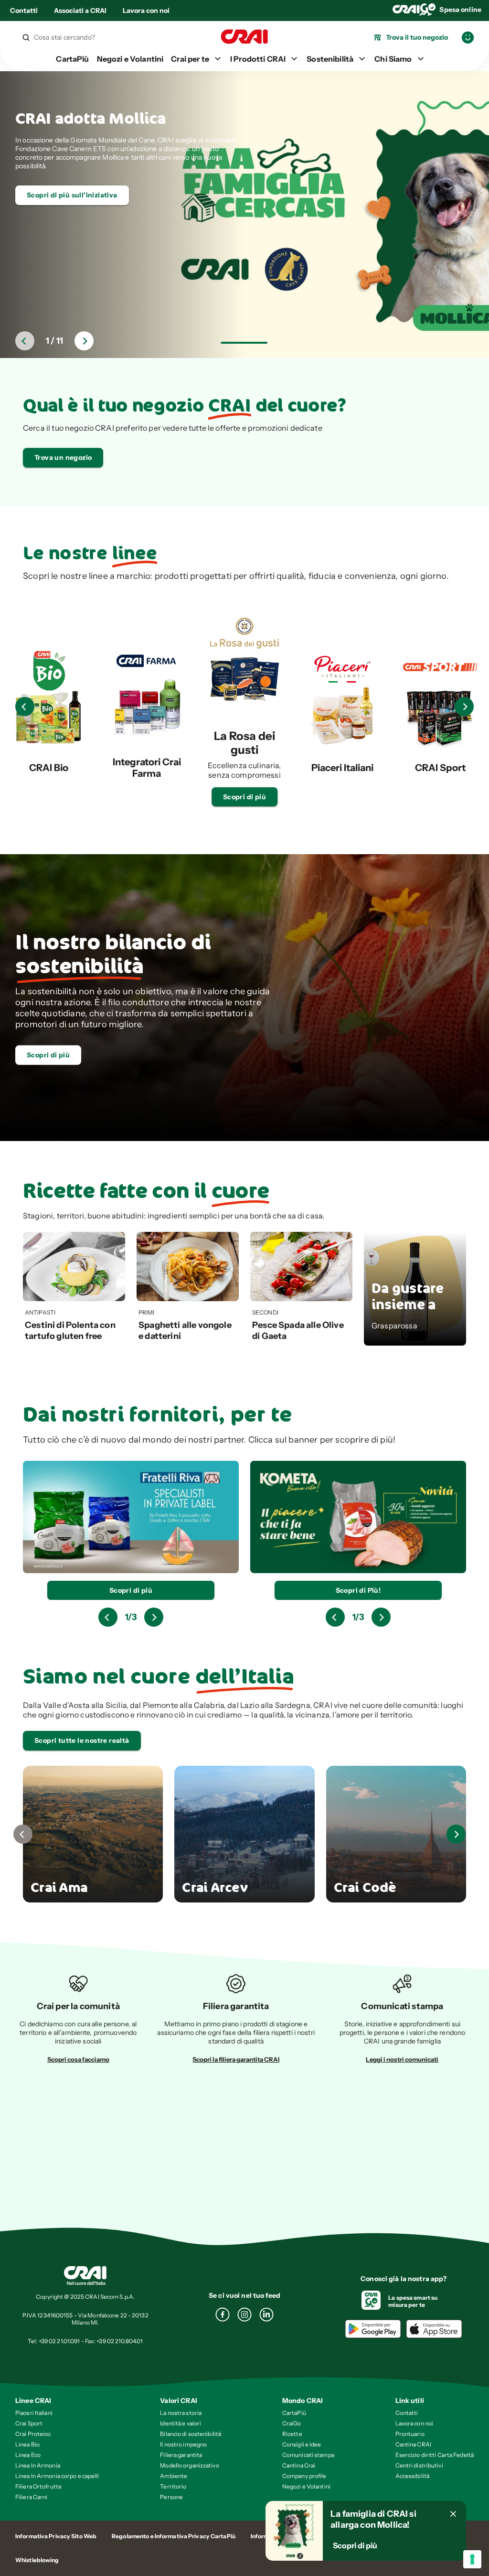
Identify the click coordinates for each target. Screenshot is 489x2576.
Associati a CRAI (80, 11)
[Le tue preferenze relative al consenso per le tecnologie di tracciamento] (472, 2559)
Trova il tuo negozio (417, 37)
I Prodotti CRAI (258, 59)
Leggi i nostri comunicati (402, 2059)
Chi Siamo (393, 59)
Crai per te (190, 59)
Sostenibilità (330, 59)
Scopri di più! (131, 1590)
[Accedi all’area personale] (468, 38)
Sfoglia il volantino (58, 178)
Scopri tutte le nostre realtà (82, 1740)
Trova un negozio (63, 457)
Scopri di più (244, 797)
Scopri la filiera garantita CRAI (236, 2059)
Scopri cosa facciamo (78, 2059)
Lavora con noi (146, 11)
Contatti (24, 11)
